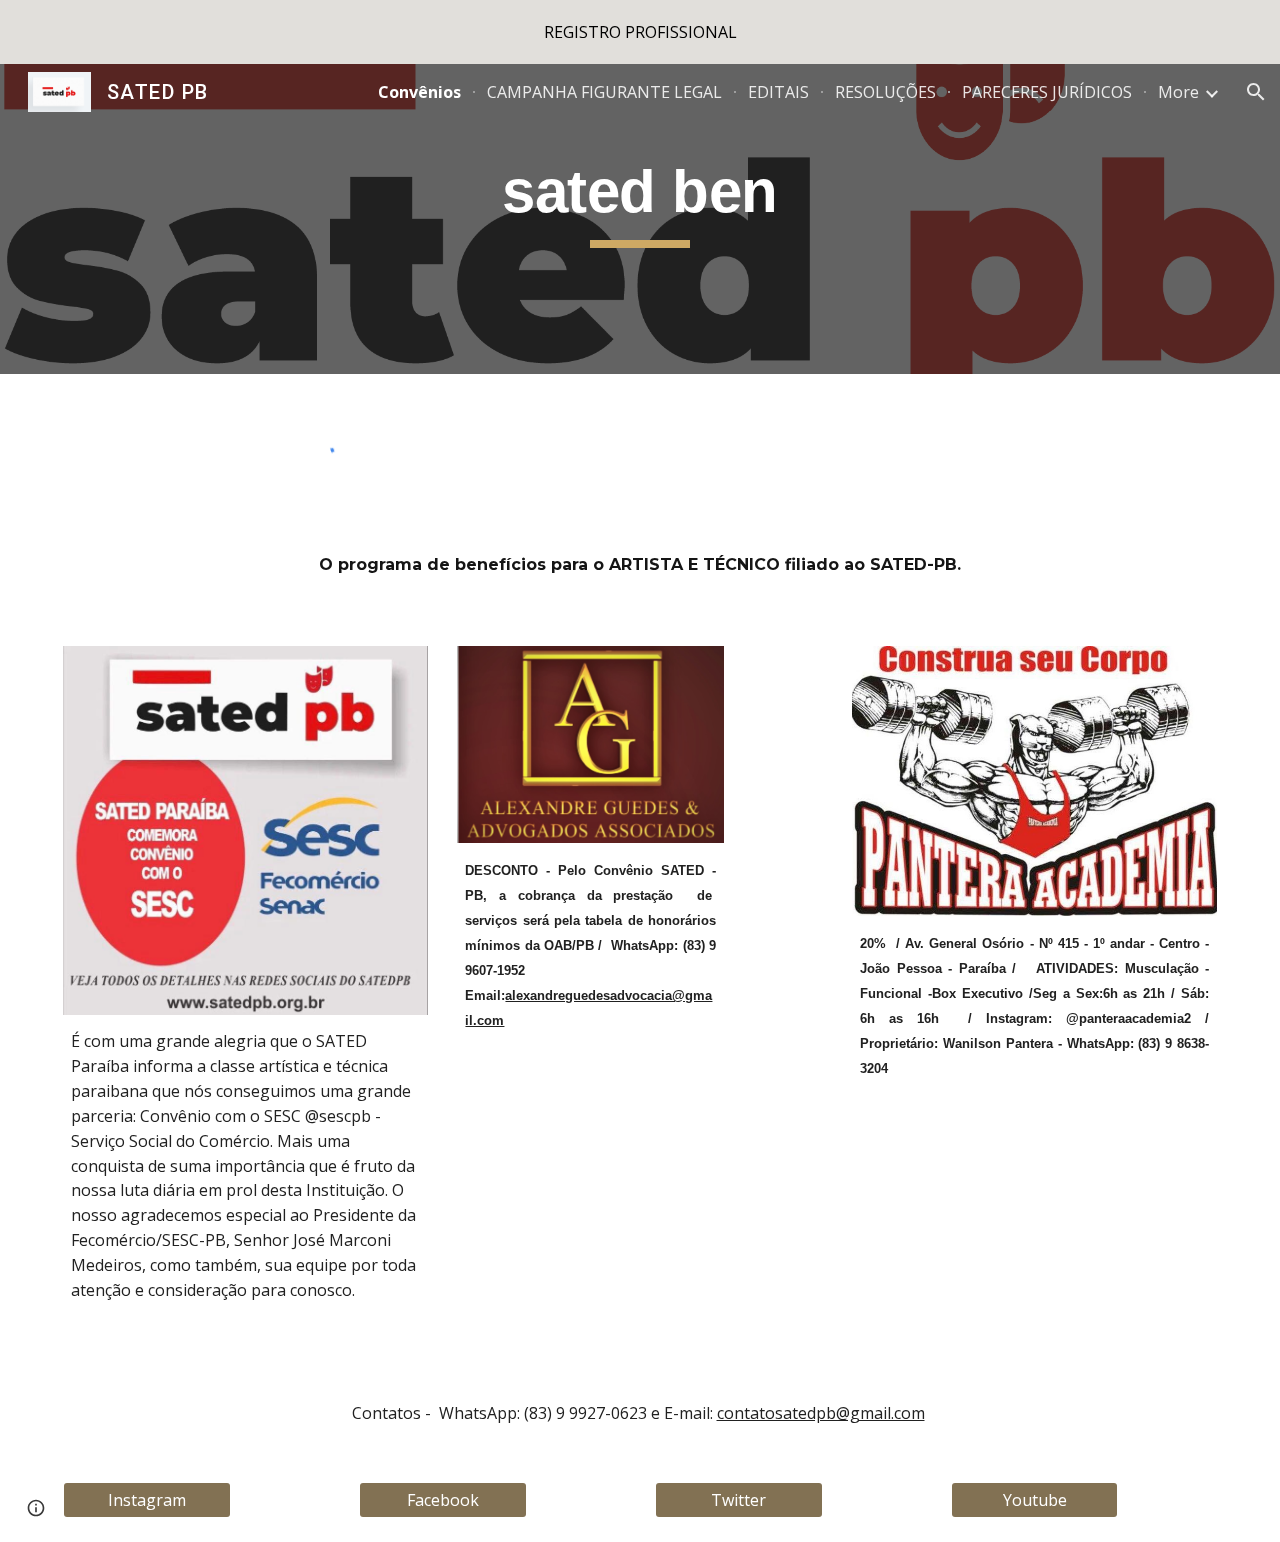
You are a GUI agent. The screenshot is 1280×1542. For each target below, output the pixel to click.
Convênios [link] (419, 92)
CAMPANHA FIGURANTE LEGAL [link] (604, 92)
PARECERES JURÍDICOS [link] (1047, 92)
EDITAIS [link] (778, 92)
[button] (1256, 92)
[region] (640, 32)
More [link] (1178, 92)
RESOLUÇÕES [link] (885, 92)
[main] (640, 219)
